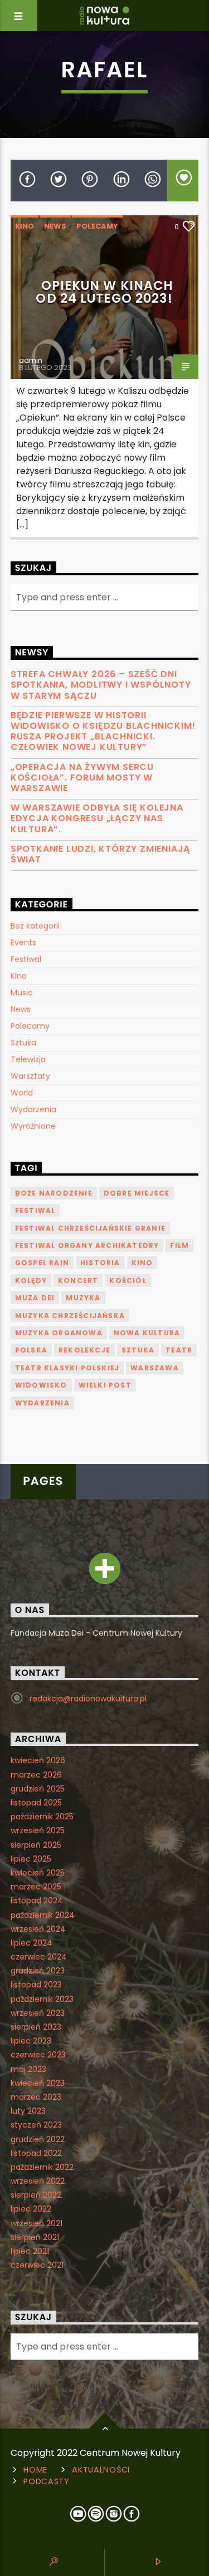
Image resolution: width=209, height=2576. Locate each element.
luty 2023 (28, 2111)
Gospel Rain (42, 1263)
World (22, 1093)
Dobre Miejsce (137, 1193)
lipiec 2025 (31, 1859)
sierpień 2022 (36, 2195)
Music (22, 993)
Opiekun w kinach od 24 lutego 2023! (104, 292)
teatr (179, 1350)
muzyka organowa (59, 1333)
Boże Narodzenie (54, 1193)
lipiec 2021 (30, 2251)
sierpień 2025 (36, 1845)
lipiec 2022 (31, 2209)
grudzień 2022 (38, 2139)
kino (142, 1263)
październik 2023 (42, 1999)
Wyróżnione (33, 1126)
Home (35, 2470)
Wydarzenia (33, 1109)
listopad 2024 (37, 1901)
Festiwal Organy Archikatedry (87, 1245)
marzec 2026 (36, 1775)
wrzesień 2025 (38, 1830)
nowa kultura (147, 1333)
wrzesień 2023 (38, 2013)
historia (100, 1263)
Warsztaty (30, 1076)
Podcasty (47, 2481)
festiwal (35, 1210)
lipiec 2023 (31, 2041)
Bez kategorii (35, 926)
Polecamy (97, 226)
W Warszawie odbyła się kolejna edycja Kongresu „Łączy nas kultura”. (97, 818)
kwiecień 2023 (38, 2083)
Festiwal (26, 959)
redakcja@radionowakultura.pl (88, 1699)
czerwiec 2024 (39, 1957)
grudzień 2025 (38, 1789)
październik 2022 (42, 2167)
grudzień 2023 (38, 1971)
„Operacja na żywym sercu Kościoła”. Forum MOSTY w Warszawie (82, 778)
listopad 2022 (36, 2153)
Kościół (128, 1280)
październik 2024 (43, 1915)
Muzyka (83, 1298)
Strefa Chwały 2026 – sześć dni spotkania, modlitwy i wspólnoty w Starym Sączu (101, 685)
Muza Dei (35, 1298)
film (179, 1245)
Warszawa (155, 1368)
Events (23, 942)
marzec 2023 (36, 2097)
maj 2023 (28, 2069)
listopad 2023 (36, 1985)
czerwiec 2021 (37, 2265)
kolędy (31, 1280)
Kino (25, 226)
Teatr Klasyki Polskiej (67, 1368)
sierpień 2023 (36, 2027)
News (55, 226)
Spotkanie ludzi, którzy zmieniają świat (100, 854)
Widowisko (41, 1385)
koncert (78, 1280)
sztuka (138, 1350)
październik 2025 (42, 1817)
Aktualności (101, 2470)
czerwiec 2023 (38, 2055)
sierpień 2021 (35, 2237)
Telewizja (28, 1059)
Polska (31, 1350)
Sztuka (23, 1043)
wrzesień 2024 (38, 1929)
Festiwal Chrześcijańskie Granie (90, 1228)
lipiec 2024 (31, 1943)
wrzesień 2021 (37, 2223)
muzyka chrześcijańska (70, 1316)
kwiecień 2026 (38, 1760)
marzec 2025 (36, 1887)
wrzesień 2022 (38, 2181)
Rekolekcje (84, 1350)
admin (31, 360)
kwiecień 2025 (38, 1873)
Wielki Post (105, 1385)
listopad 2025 (36, 1803)
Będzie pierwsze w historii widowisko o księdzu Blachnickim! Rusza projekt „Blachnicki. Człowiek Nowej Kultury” (103, 731)
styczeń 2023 (36, 2125)
